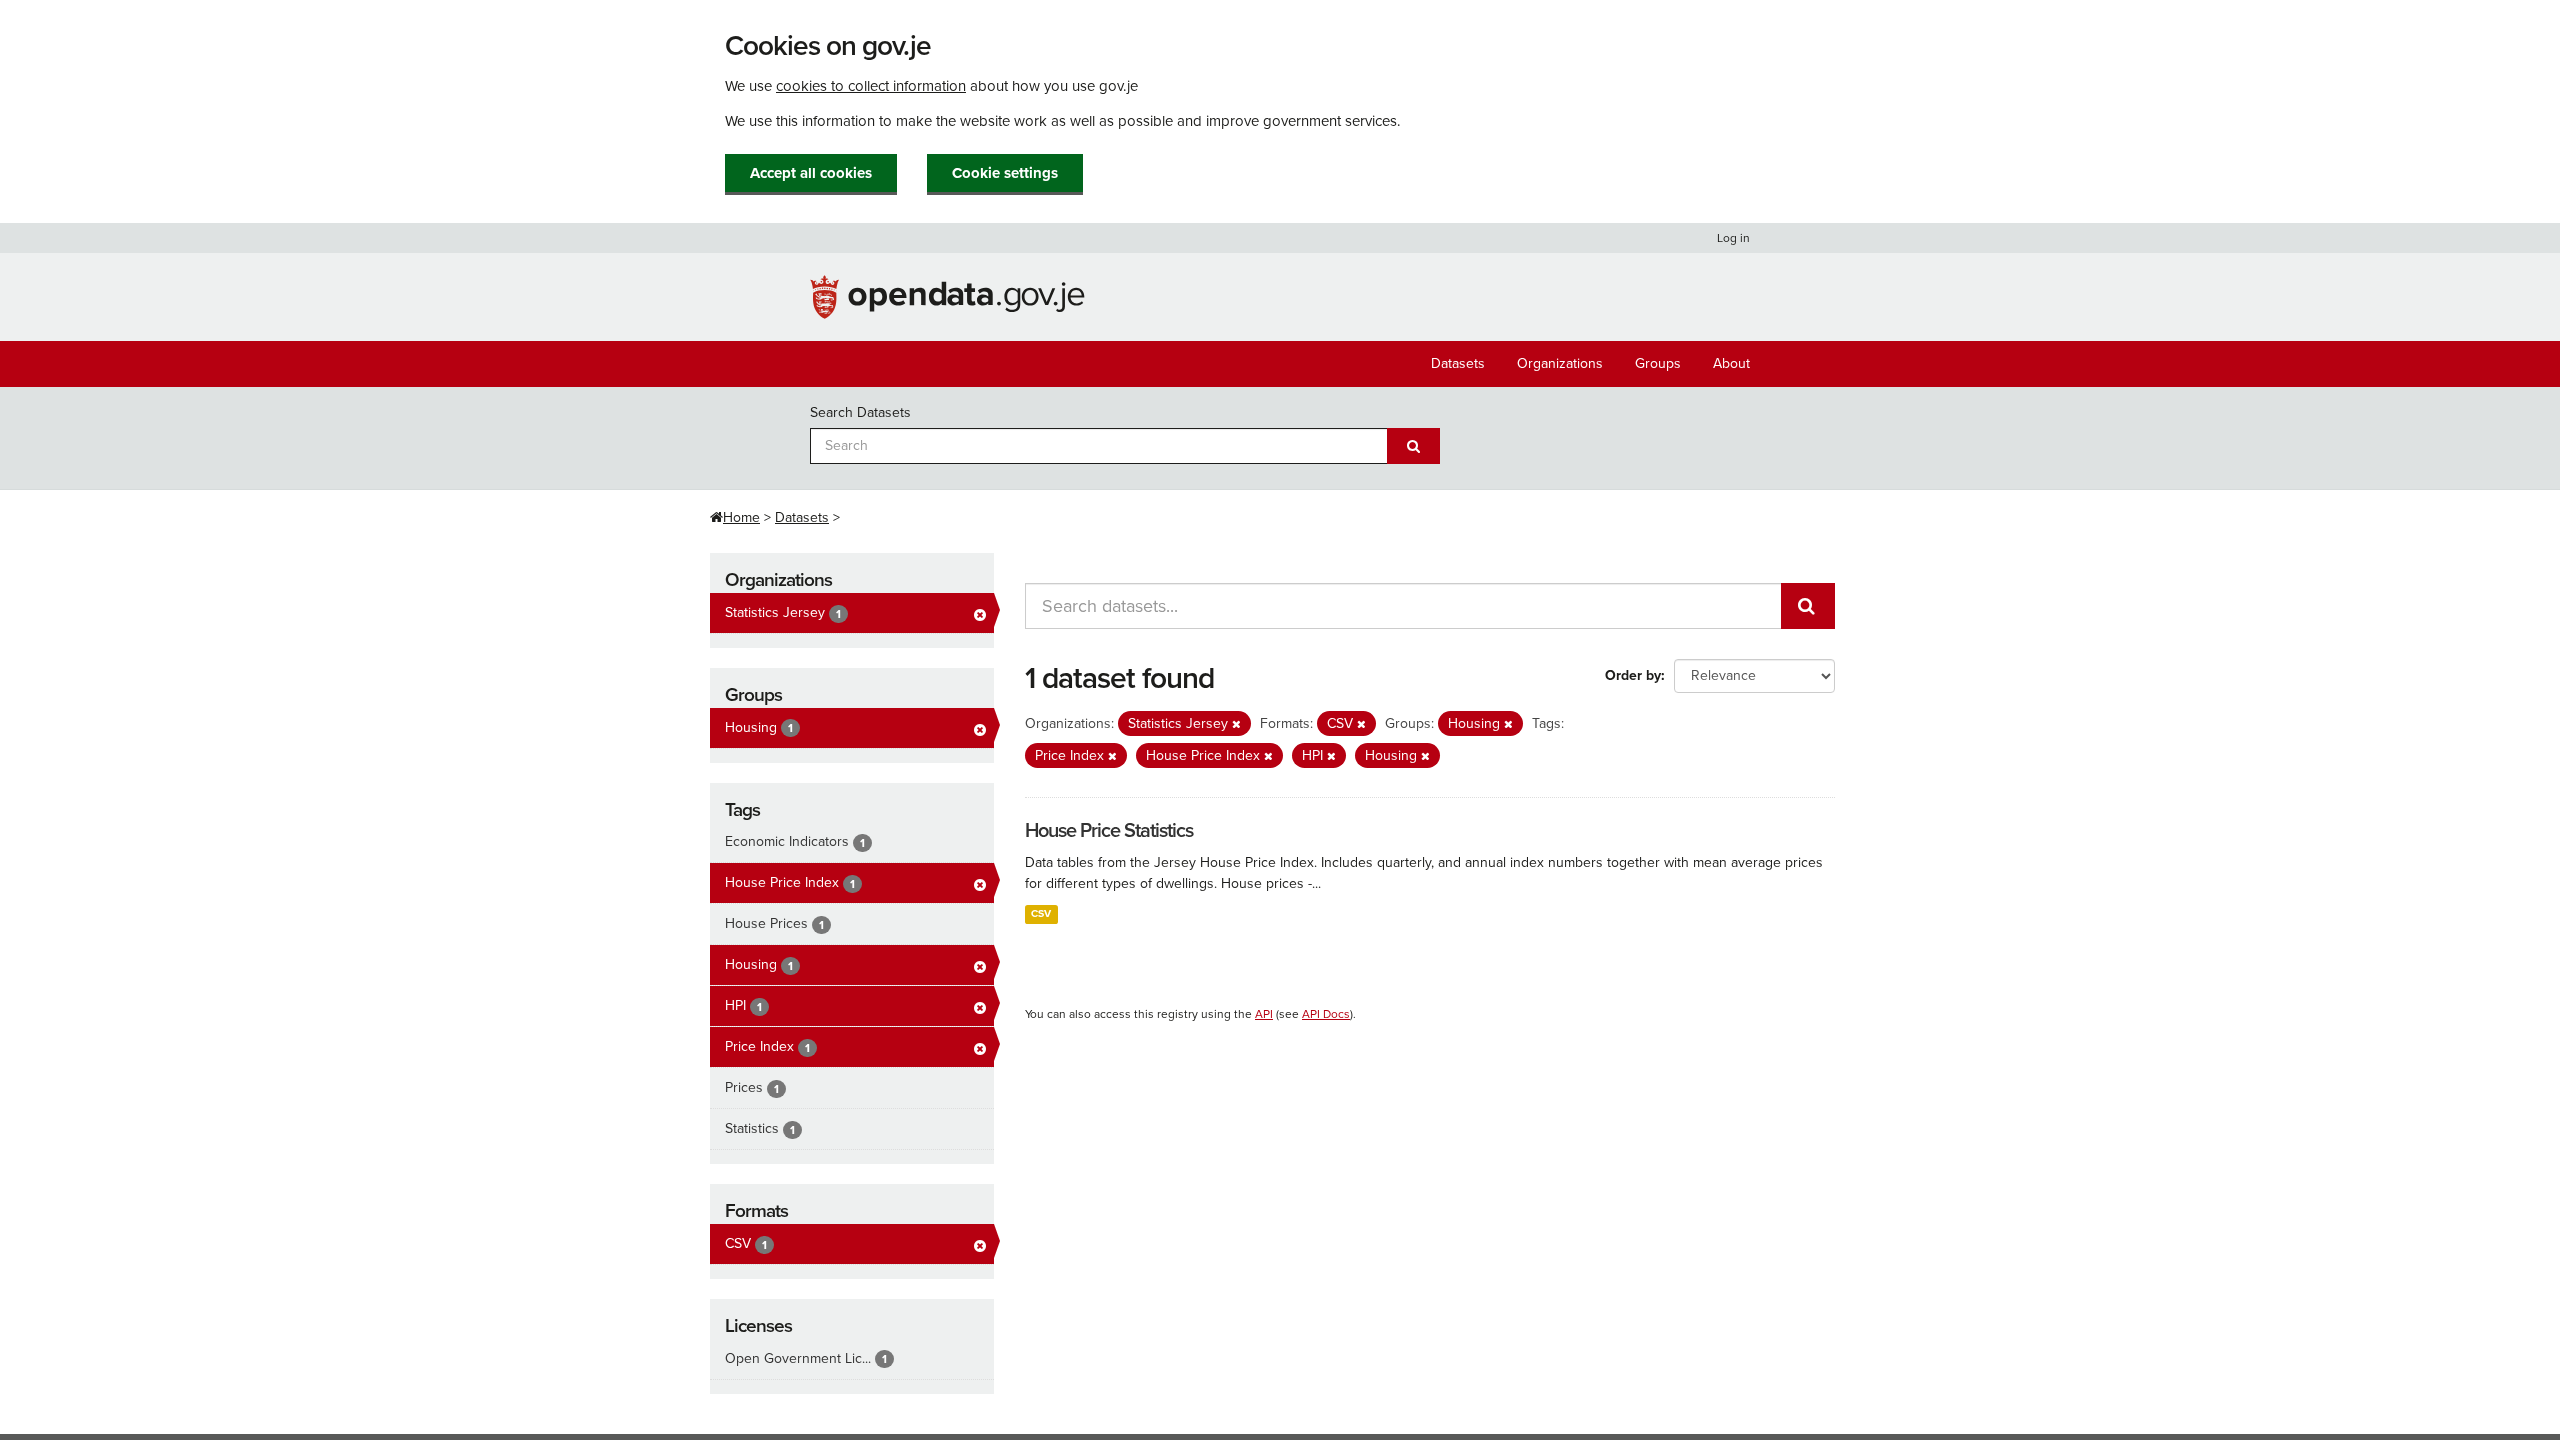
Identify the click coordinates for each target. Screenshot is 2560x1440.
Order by (1633, 675)
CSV (1041, 913)
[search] (1808, 606)
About (1731, 363)
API (1264, 1014)
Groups (1658, 363)
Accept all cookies (811, 173)
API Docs (1326, 1014)
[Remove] (1236, 724)
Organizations (1560, 363)
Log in (1733, 238)
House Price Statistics (1109, 831)
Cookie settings (1005, 173)
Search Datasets (860, 412)
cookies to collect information (871, 86)
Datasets (1458, 363)
